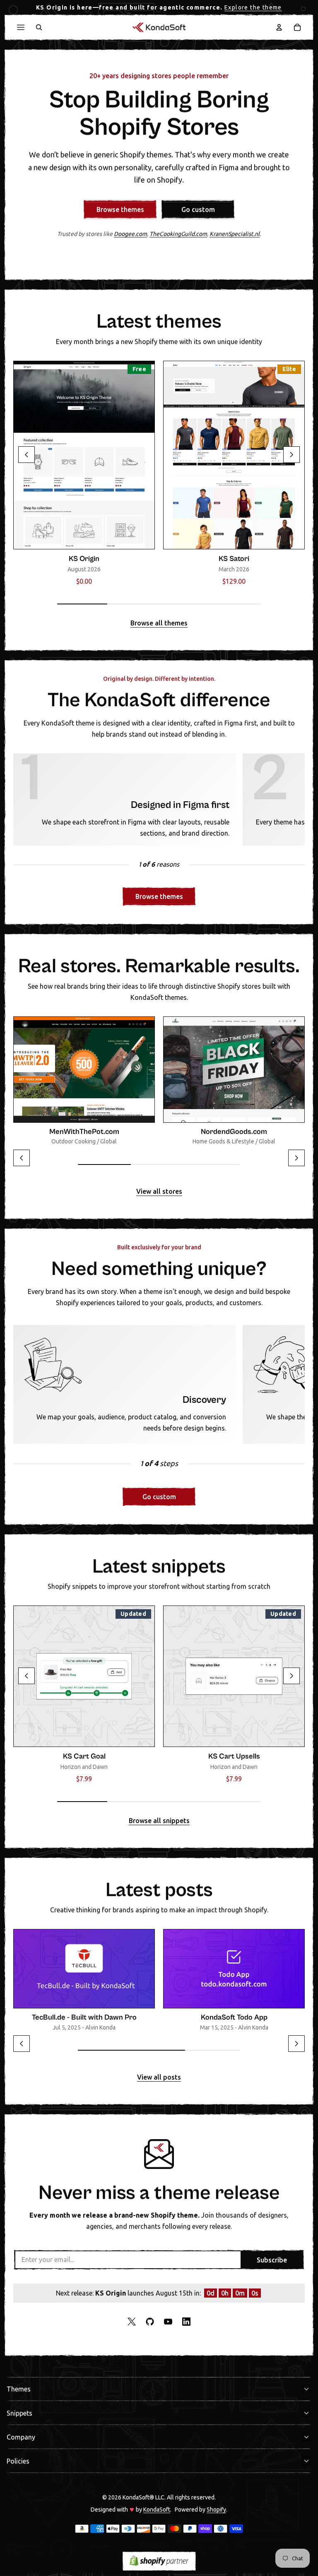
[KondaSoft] (159, 27)
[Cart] (297, 27)
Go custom (198, 209)
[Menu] (21, 27)
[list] (159, 476)
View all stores (159, 1192)
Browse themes (120, 209)
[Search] (39, 27)
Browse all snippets (159, 1821)
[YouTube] (168, 2322)
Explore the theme (253, 7)
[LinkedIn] (186, 2322)
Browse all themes (159, 623)
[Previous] (26, 455)
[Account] (279, 27)
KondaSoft (157, 2509)
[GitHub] (150, 2322)
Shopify (216, 2509)
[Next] (291, 455)
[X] (132, 2322)
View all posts (159, 2077)
